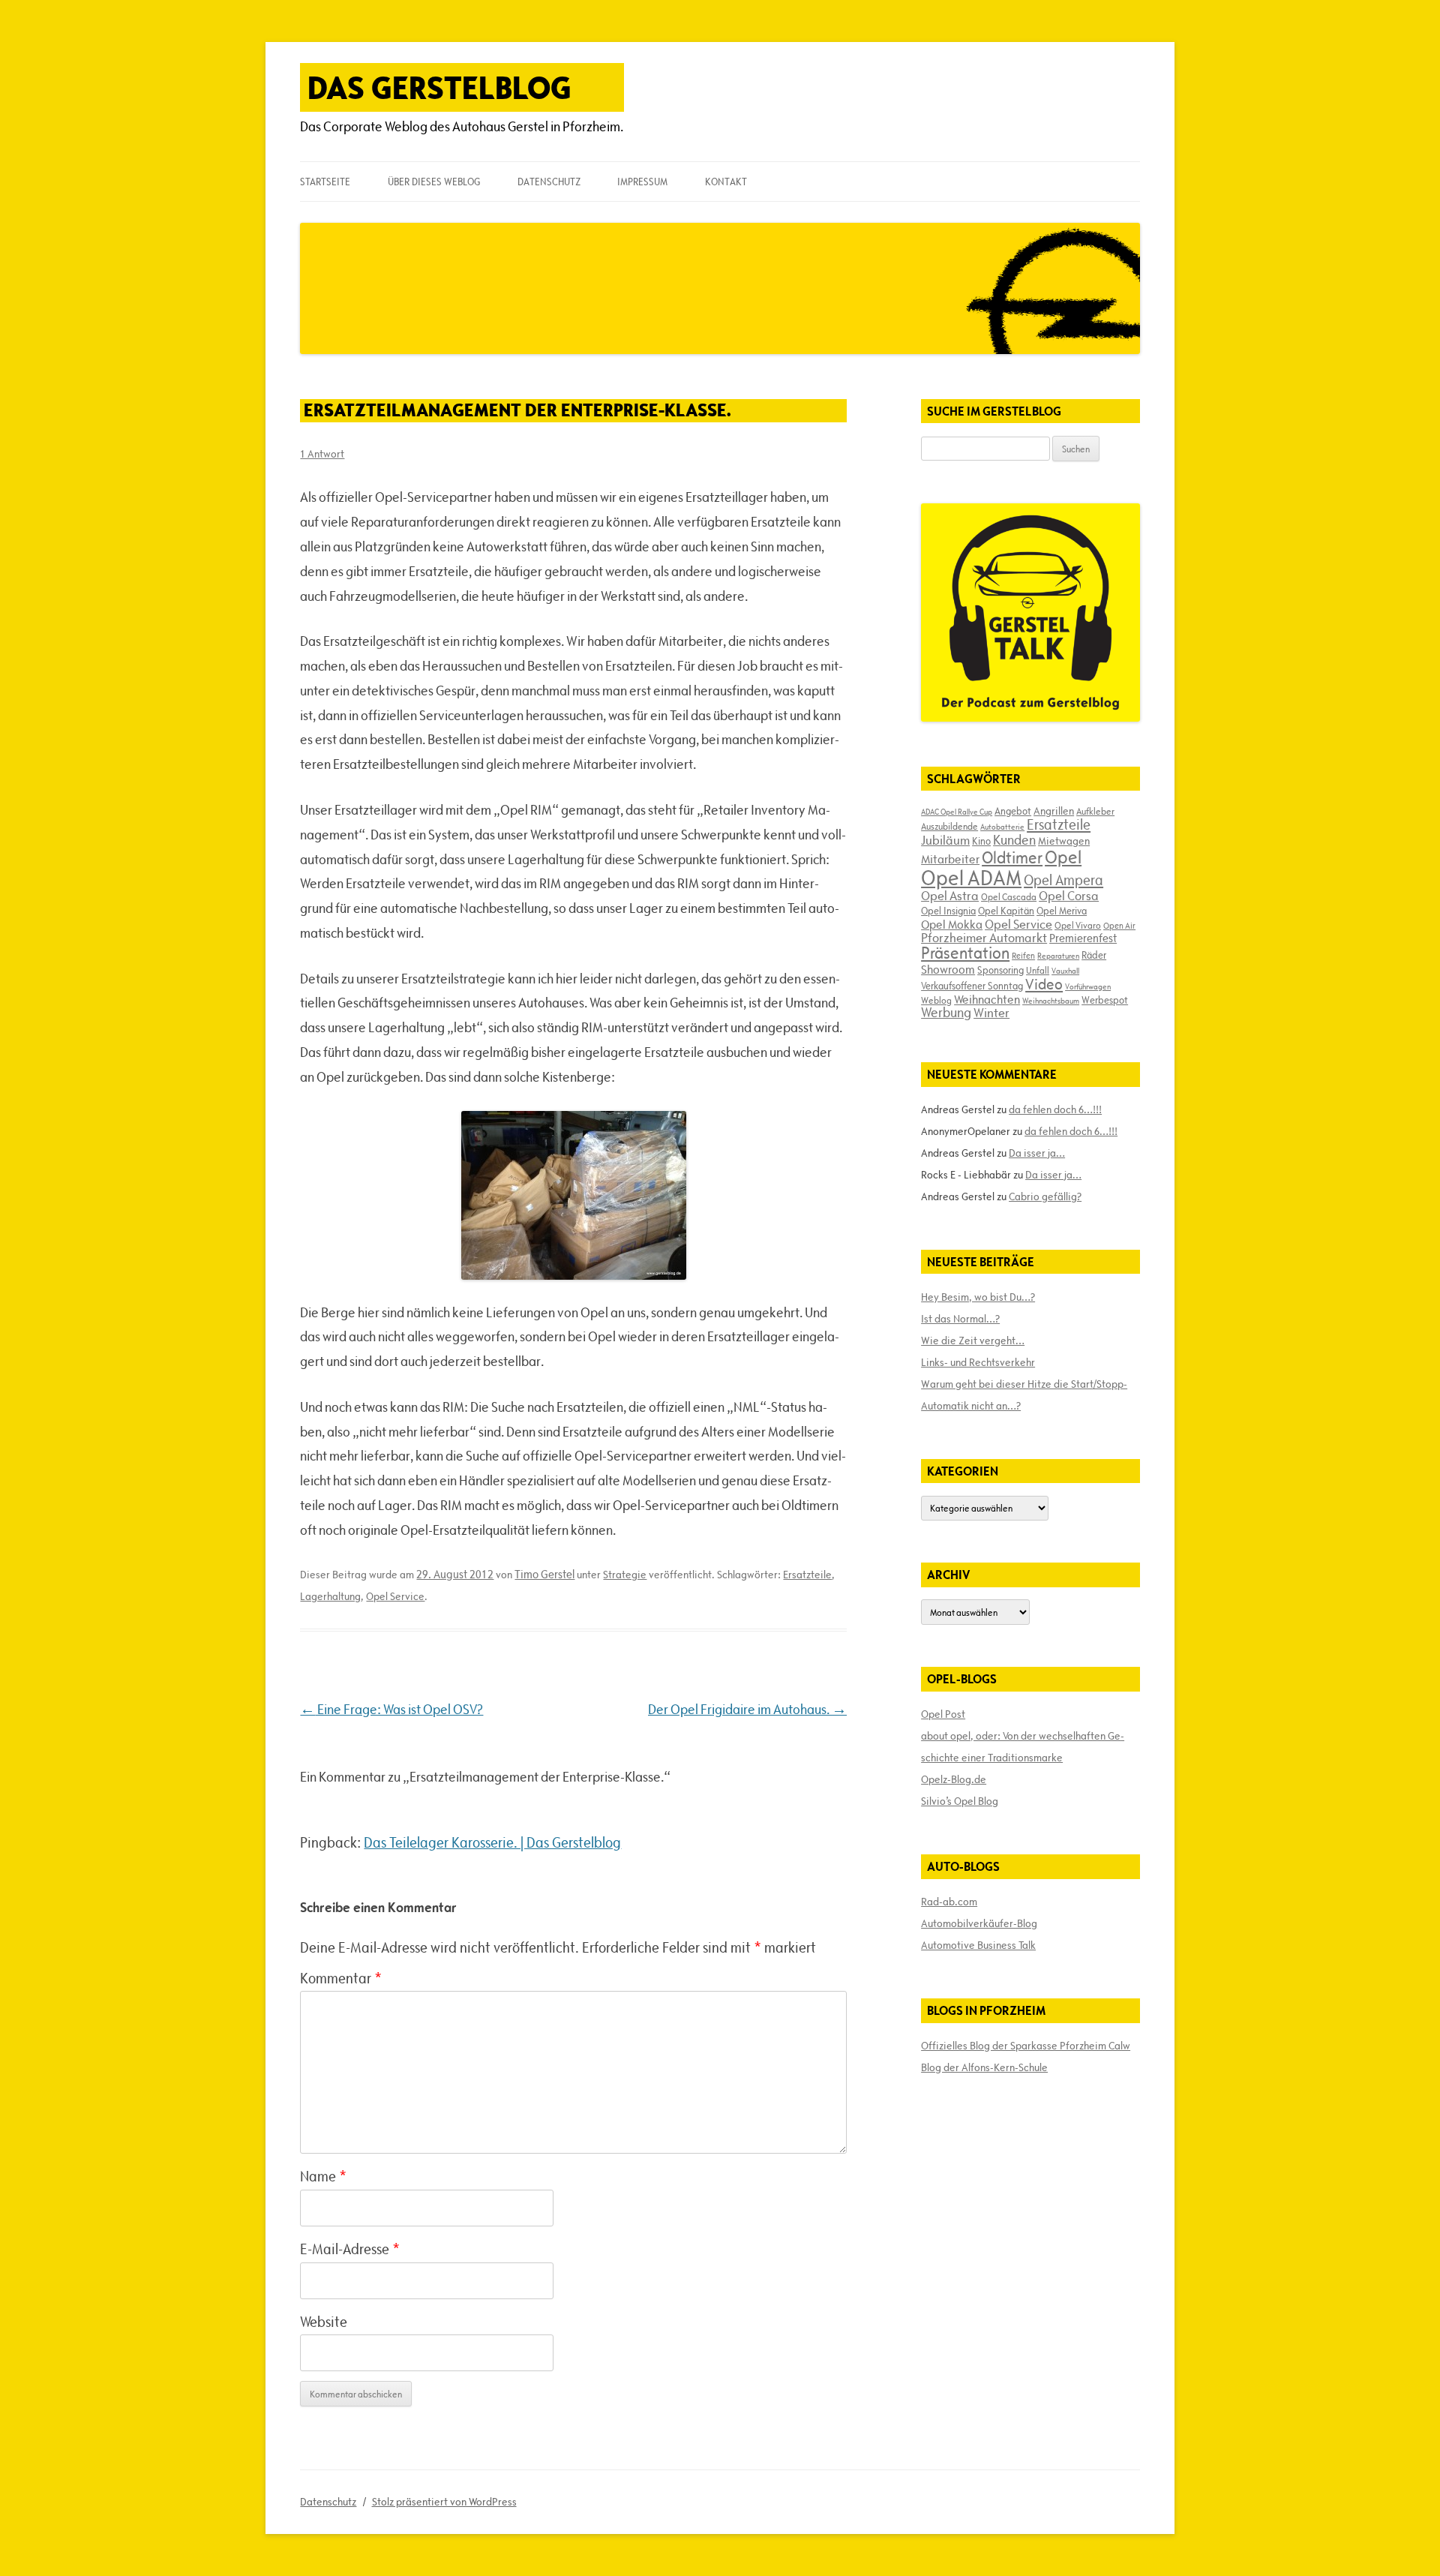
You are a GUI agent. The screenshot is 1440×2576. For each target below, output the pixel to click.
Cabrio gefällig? (1045, 1196)
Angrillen (1054, 811)
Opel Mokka (952, 924)
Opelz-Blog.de (954, 1779)
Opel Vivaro (1078, 925)
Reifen (1023, 955)
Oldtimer (1012, 858)
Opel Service (395, 1596)
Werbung (946, 1012)
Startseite (325, 182)
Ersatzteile (807, 1575)
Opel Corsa (1069, 896)
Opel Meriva (1062, 911)
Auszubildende (949, 826)
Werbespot (1105, 1000)
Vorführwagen (1088, 986)
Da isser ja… (1037, 1153)
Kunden (1014, 840)
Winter (991, 1013)
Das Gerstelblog (439, 87)
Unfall (1038, 970)
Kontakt (726, 182)
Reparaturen (1058, 956)
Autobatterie (1002, 827)
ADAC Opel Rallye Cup (957, 812)
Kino (981, 841)
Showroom (948, 969)
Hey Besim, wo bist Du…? (978, 1297)
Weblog (936, 1000)
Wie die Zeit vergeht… (973, 1341)
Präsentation (965, 953)
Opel (1063, 857)
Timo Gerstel (544, 1574)
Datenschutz (549, 182)
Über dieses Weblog (434, 182)
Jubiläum (945, 840)
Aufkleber (1095, 811)
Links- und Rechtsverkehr (978, 1362)
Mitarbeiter (950, 859)
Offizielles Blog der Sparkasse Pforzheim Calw (1026, 2046)
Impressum (642, 182)
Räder (1094, 955)
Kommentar (341, 1978)
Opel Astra (950, 896)
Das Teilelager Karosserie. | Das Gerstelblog (492, 1842)
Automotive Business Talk (978, 1945)
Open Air (1119, 925)
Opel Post (943, 1714)
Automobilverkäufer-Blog (979, 1923)
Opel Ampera (1063, 880)
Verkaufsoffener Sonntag (972, 986)
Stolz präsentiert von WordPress (444, 2502)
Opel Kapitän (1006, 911)
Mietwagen (1064, 841)
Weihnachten (987, 999)
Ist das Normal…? (960, 1319)
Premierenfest (1083, 938)
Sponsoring (1000, 970)
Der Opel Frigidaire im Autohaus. (747, 1709)
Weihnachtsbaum (1051, 1001)
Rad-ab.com (949, 1902)
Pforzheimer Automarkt (984, 938)
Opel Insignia (948, 911)
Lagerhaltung (330, 1596)
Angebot (1013, 811)
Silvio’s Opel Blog (960, 1801)
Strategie (625, 1575)
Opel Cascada (1009, 896)
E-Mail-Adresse (350, 2249)
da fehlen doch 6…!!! (1055, 1109)
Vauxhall (1065, 971)
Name (323, 2176)
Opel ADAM (971, 878)
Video (1044, 984)
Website (324, 2322)
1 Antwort (322, 454)
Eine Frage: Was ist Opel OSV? (391, 1709)
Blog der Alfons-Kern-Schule (984, 2067)
